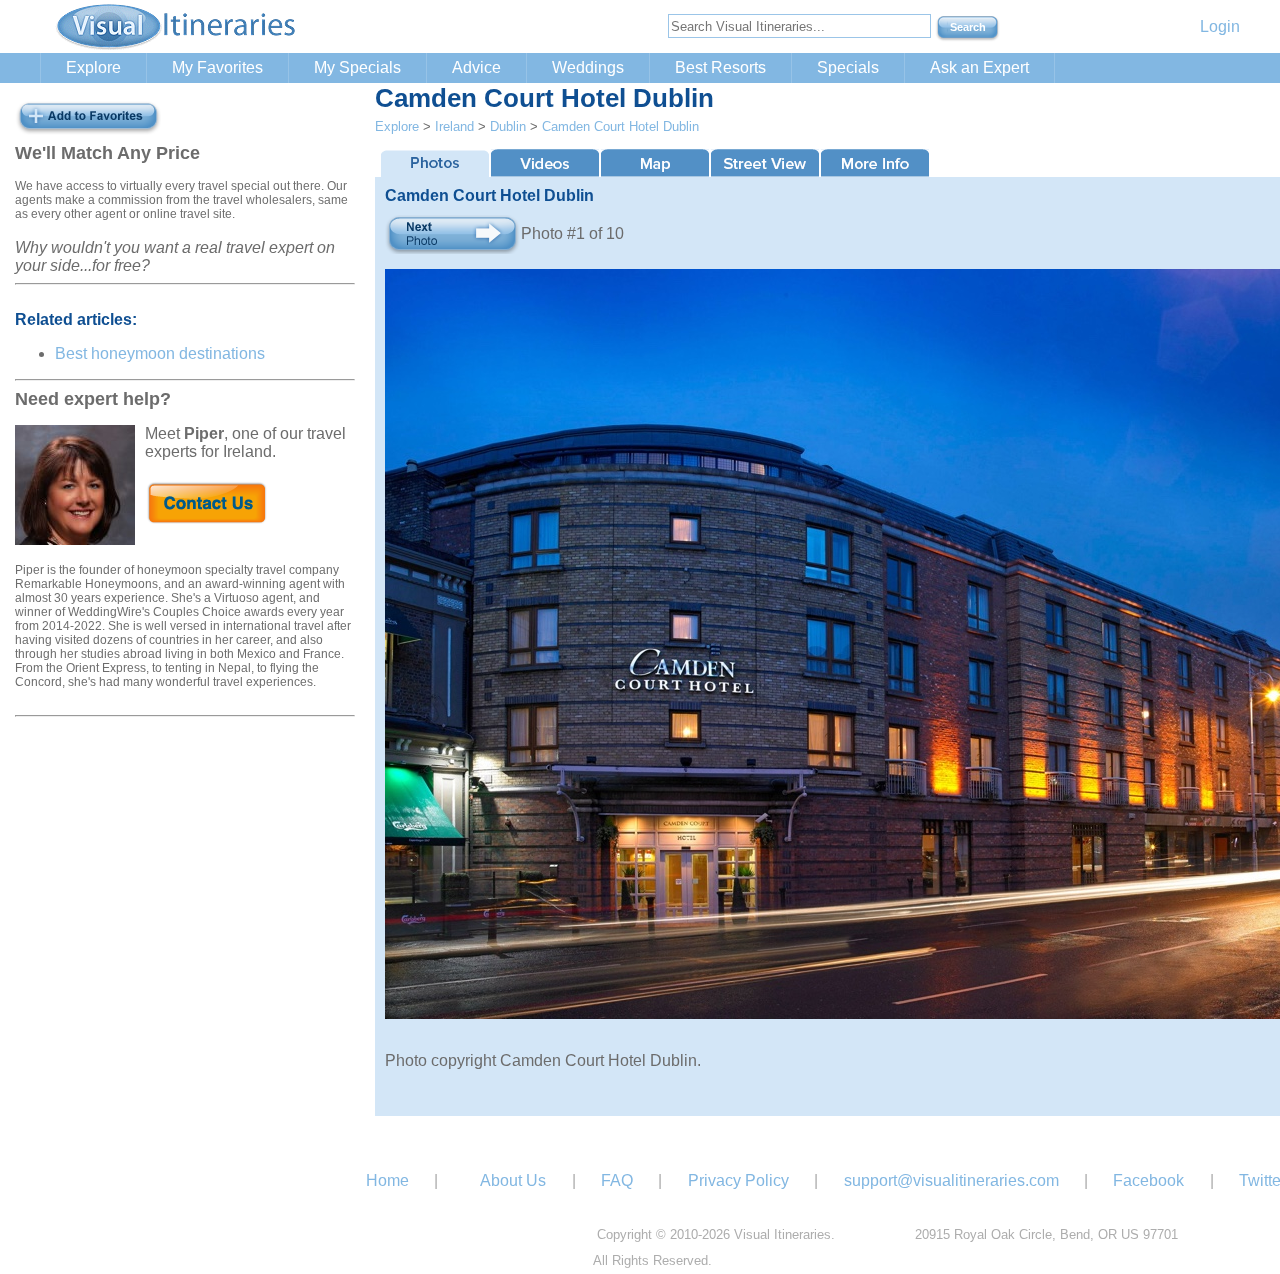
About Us (513, 1180)
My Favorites (217, 67)
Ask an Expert (979, 67)
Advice (476, 67)
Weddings (588, 67)
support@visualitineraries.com (951, 1180)
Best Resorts (720, 67)
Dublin (508, 126)
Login (1220, 26)
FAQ (617, 1180)
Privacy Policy (738, 1180)
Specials (848, 67)
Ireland (454, 126)
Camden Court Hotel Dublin (620, 126)
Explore (93, 67)
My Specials (357, 67)
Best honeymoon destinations (160, 353)
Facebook (1148, 1180)
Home (387, 1180)
